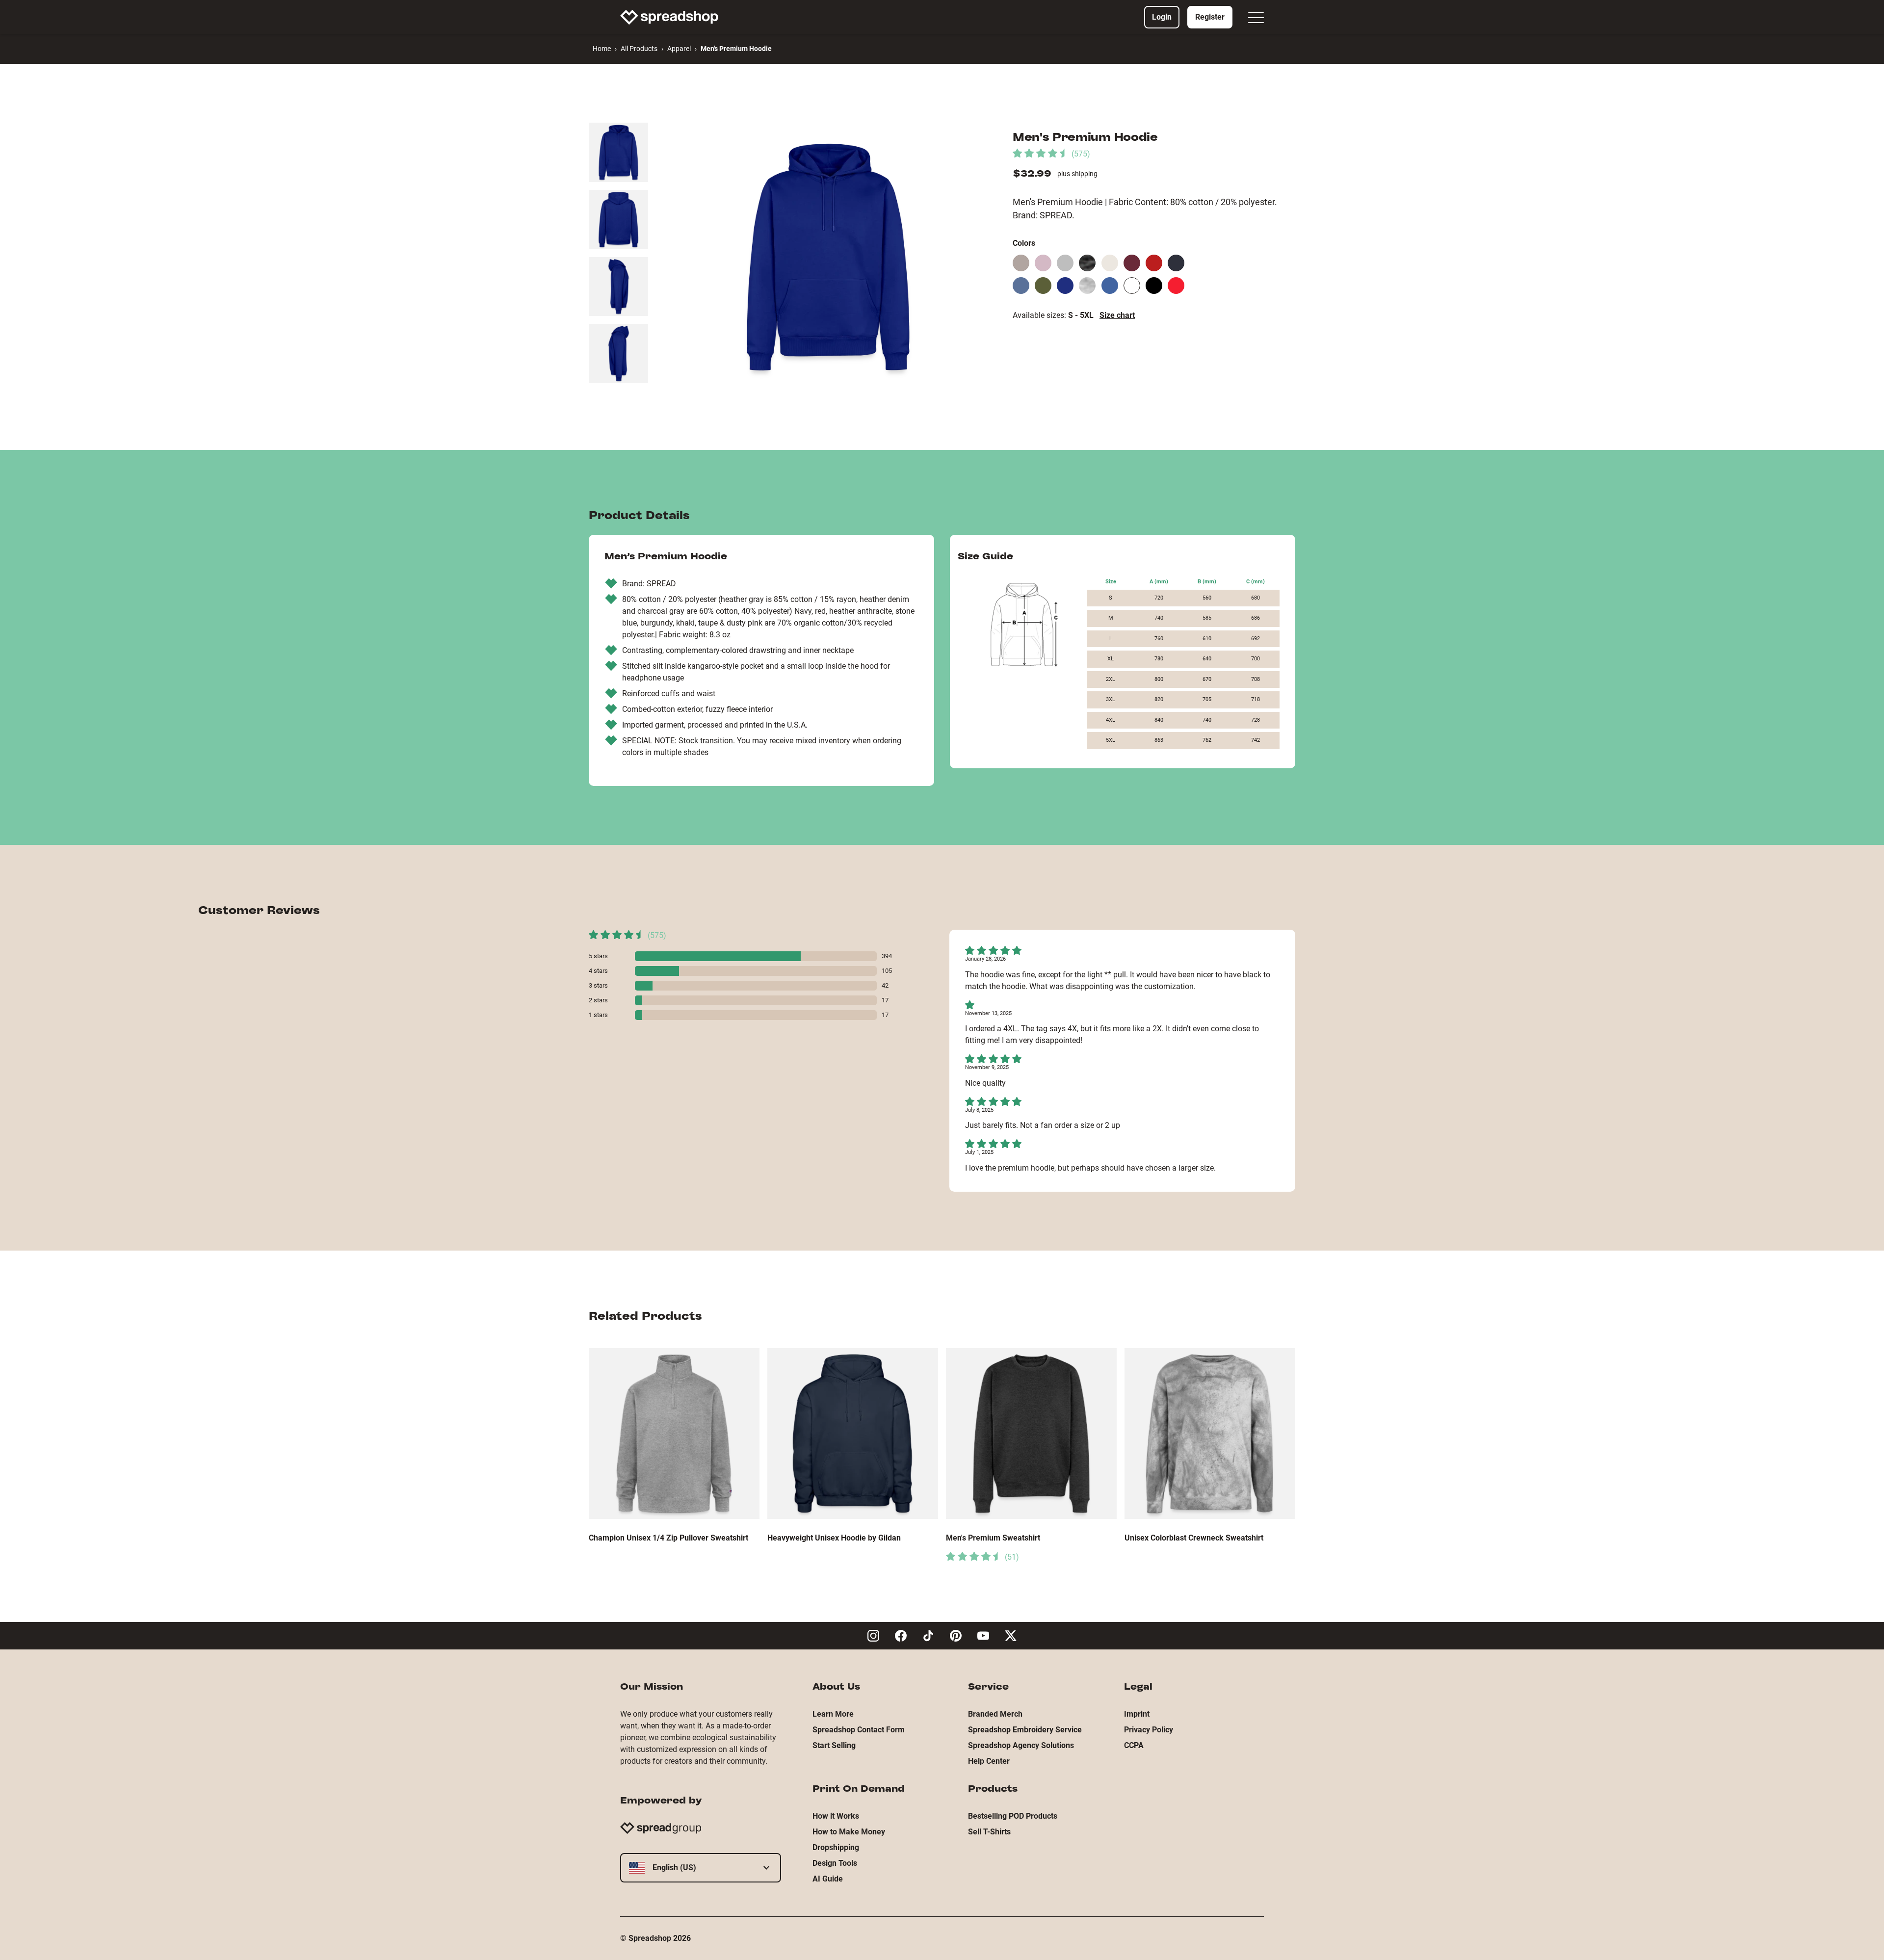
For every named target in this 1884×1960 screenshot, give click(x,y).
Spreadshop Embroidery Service (1025, 1730)
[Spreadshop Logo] (669, 17)
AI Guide (828, 1879)
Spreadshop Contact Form (859, 1730)
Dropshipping (836, 1847)
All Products (639, 49)
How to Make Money (849, 1832)
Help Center (989, 1761)
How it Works (836, 1816)
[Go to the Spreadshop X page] (1011, 1636)
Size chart (1117, 315)
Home (602, 49)
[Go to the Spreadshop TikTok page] (928, 1636)
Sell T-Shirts (989, 1832)
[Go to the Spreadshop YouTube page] (983, 1636)
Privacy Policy (1149, 1730)
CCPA (1134, 1745)
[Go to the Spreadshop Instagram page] (873, 1636)
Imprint (1137, 1714)
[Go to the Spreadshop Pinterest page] (956, 1636)
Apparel (679, 49)
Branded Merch (995, 1714)
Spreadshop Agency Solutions (1021, 1745)
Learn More (833, 1714)
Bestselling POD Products (1013, 1816)
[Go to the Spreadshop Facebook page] (901, 1636)
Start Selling (834, 1745)
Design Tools (835, 1863)
